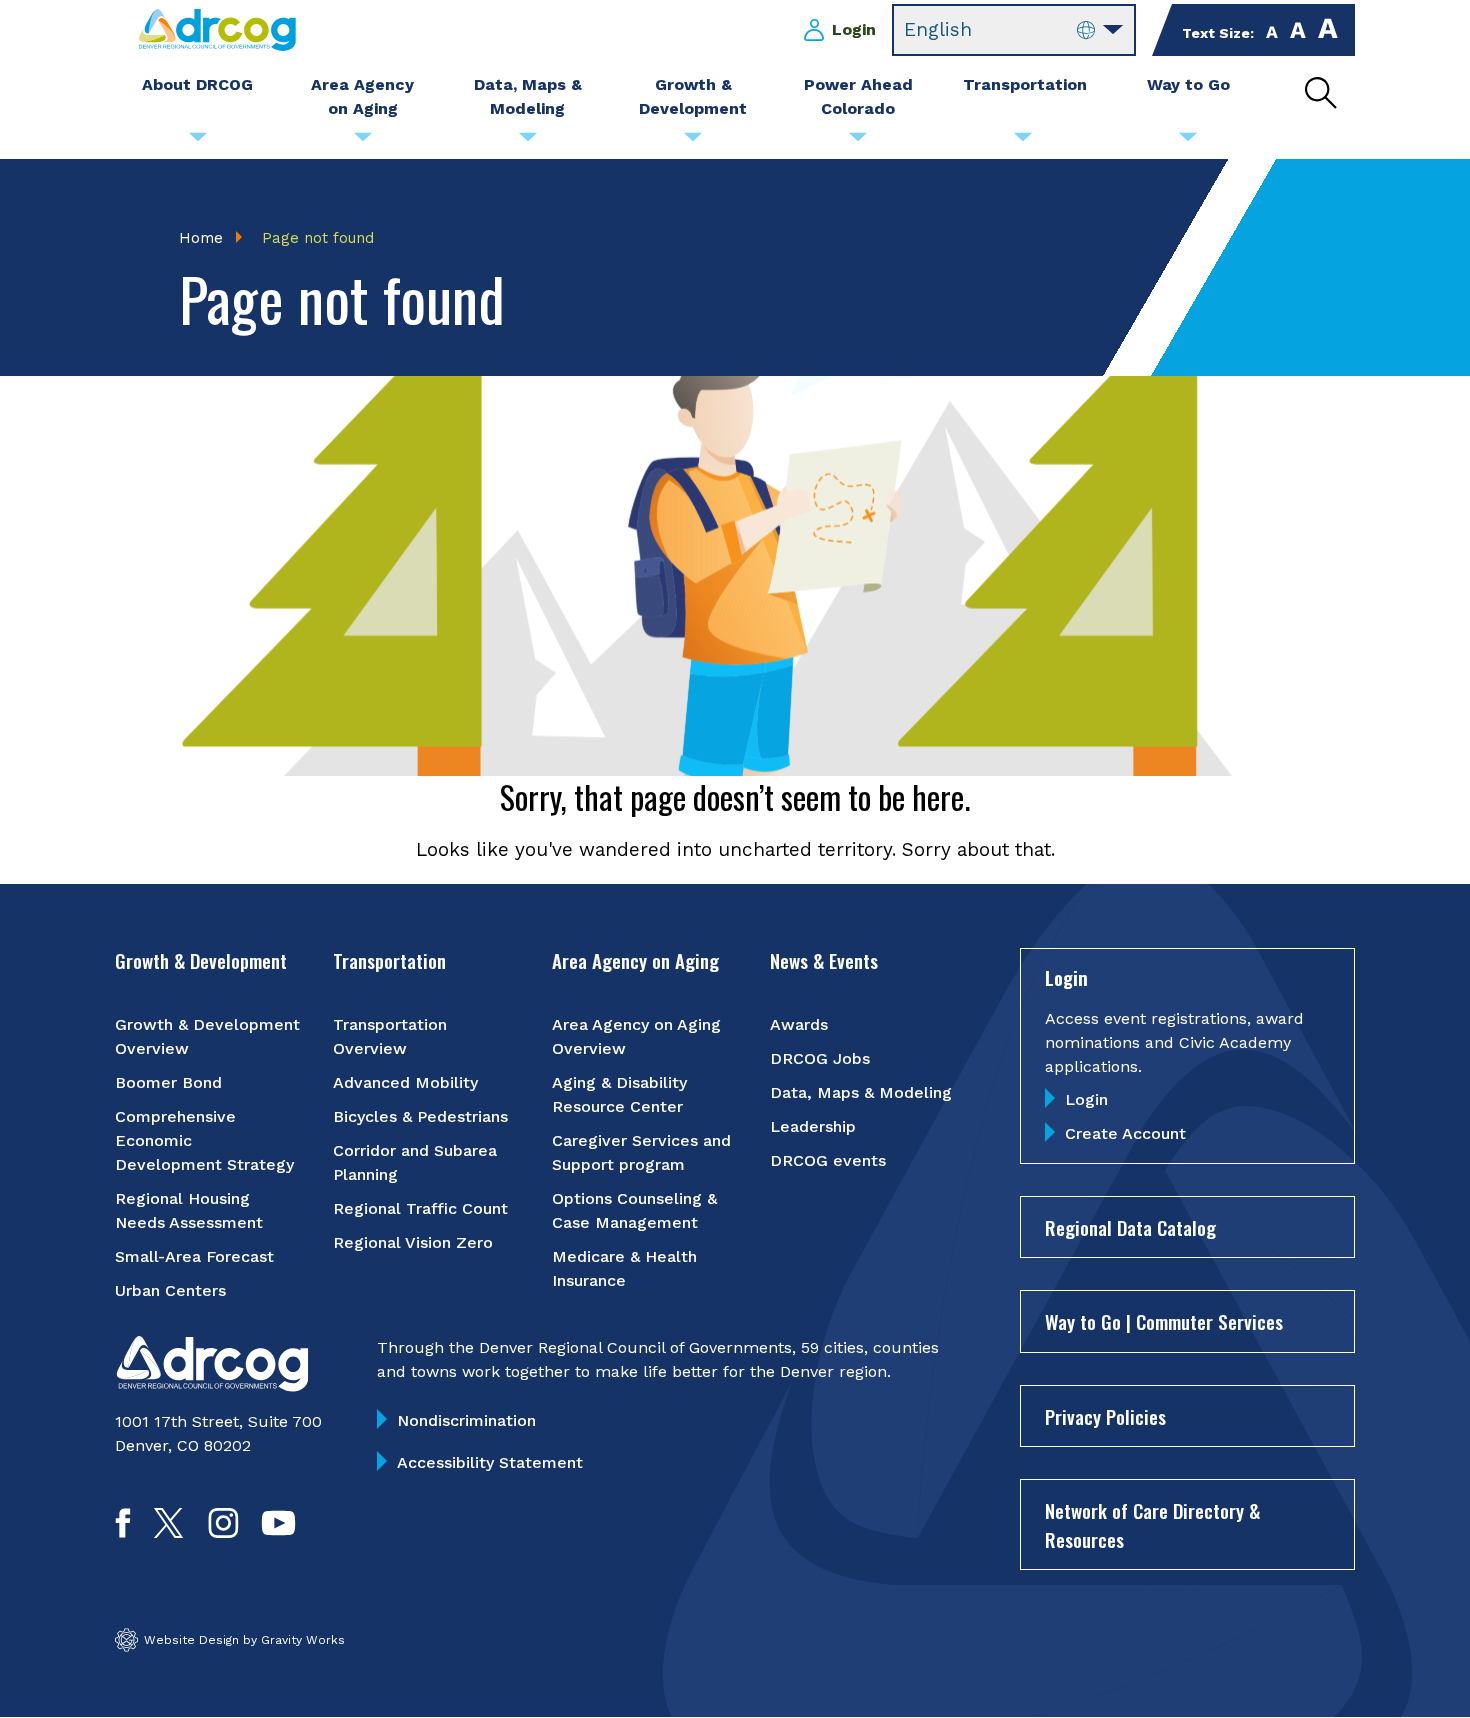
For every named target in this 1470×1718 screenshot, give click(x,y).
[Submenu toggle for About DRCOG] (198, 142)
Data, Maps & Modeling (861, 1092)
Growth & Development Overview (207, 1036)
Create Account (1125, 1133)
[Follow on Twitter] (168, 1531)
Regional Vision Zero (413, 1242)
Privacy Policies (1105, 1416)
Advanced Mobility (405, 1082)
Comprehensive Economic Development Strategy (204, 1140)
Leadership (813, 1126)
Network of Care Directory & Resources (1152, 1524)
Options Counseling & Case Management (634, 1210)
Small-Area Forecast (194, 1256)
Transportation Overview (390, 1036)
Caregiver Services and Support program (641, 1152)
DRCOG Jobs (820, 1058)
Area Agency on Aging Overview (636, 1036)
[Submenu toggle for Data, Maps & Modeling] (528, 142)
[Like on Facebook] (123, 1531)
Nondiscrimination (466, 1420)
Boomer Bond (168, 1082)
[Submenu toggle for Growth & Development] (693, 142)
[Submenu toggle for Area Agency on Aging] (363, 142)
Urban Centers (170, 1290)
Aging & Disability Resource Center (619, 1094)
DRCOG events (828, 1160)
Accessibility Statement (490, 1462)
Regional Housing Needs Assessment (189, 1210)
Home (201, 238)
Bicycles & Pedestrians (420, 1116)
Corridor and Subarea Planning (415, 1162)
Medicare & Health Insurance (624, 1268)
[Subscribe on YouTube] (278, 1531)
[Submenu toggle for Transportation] (1023, 142)
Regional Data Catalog (1130, 1227)
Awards (799, 1024)
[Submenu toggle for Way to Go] (1188, 142)
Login (854, 29)
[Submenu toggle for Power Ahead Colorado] (858, 142)
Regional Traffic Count (420, 1208)
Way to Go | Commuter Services (1164, 1321)
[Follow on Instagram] (223, 1531)
